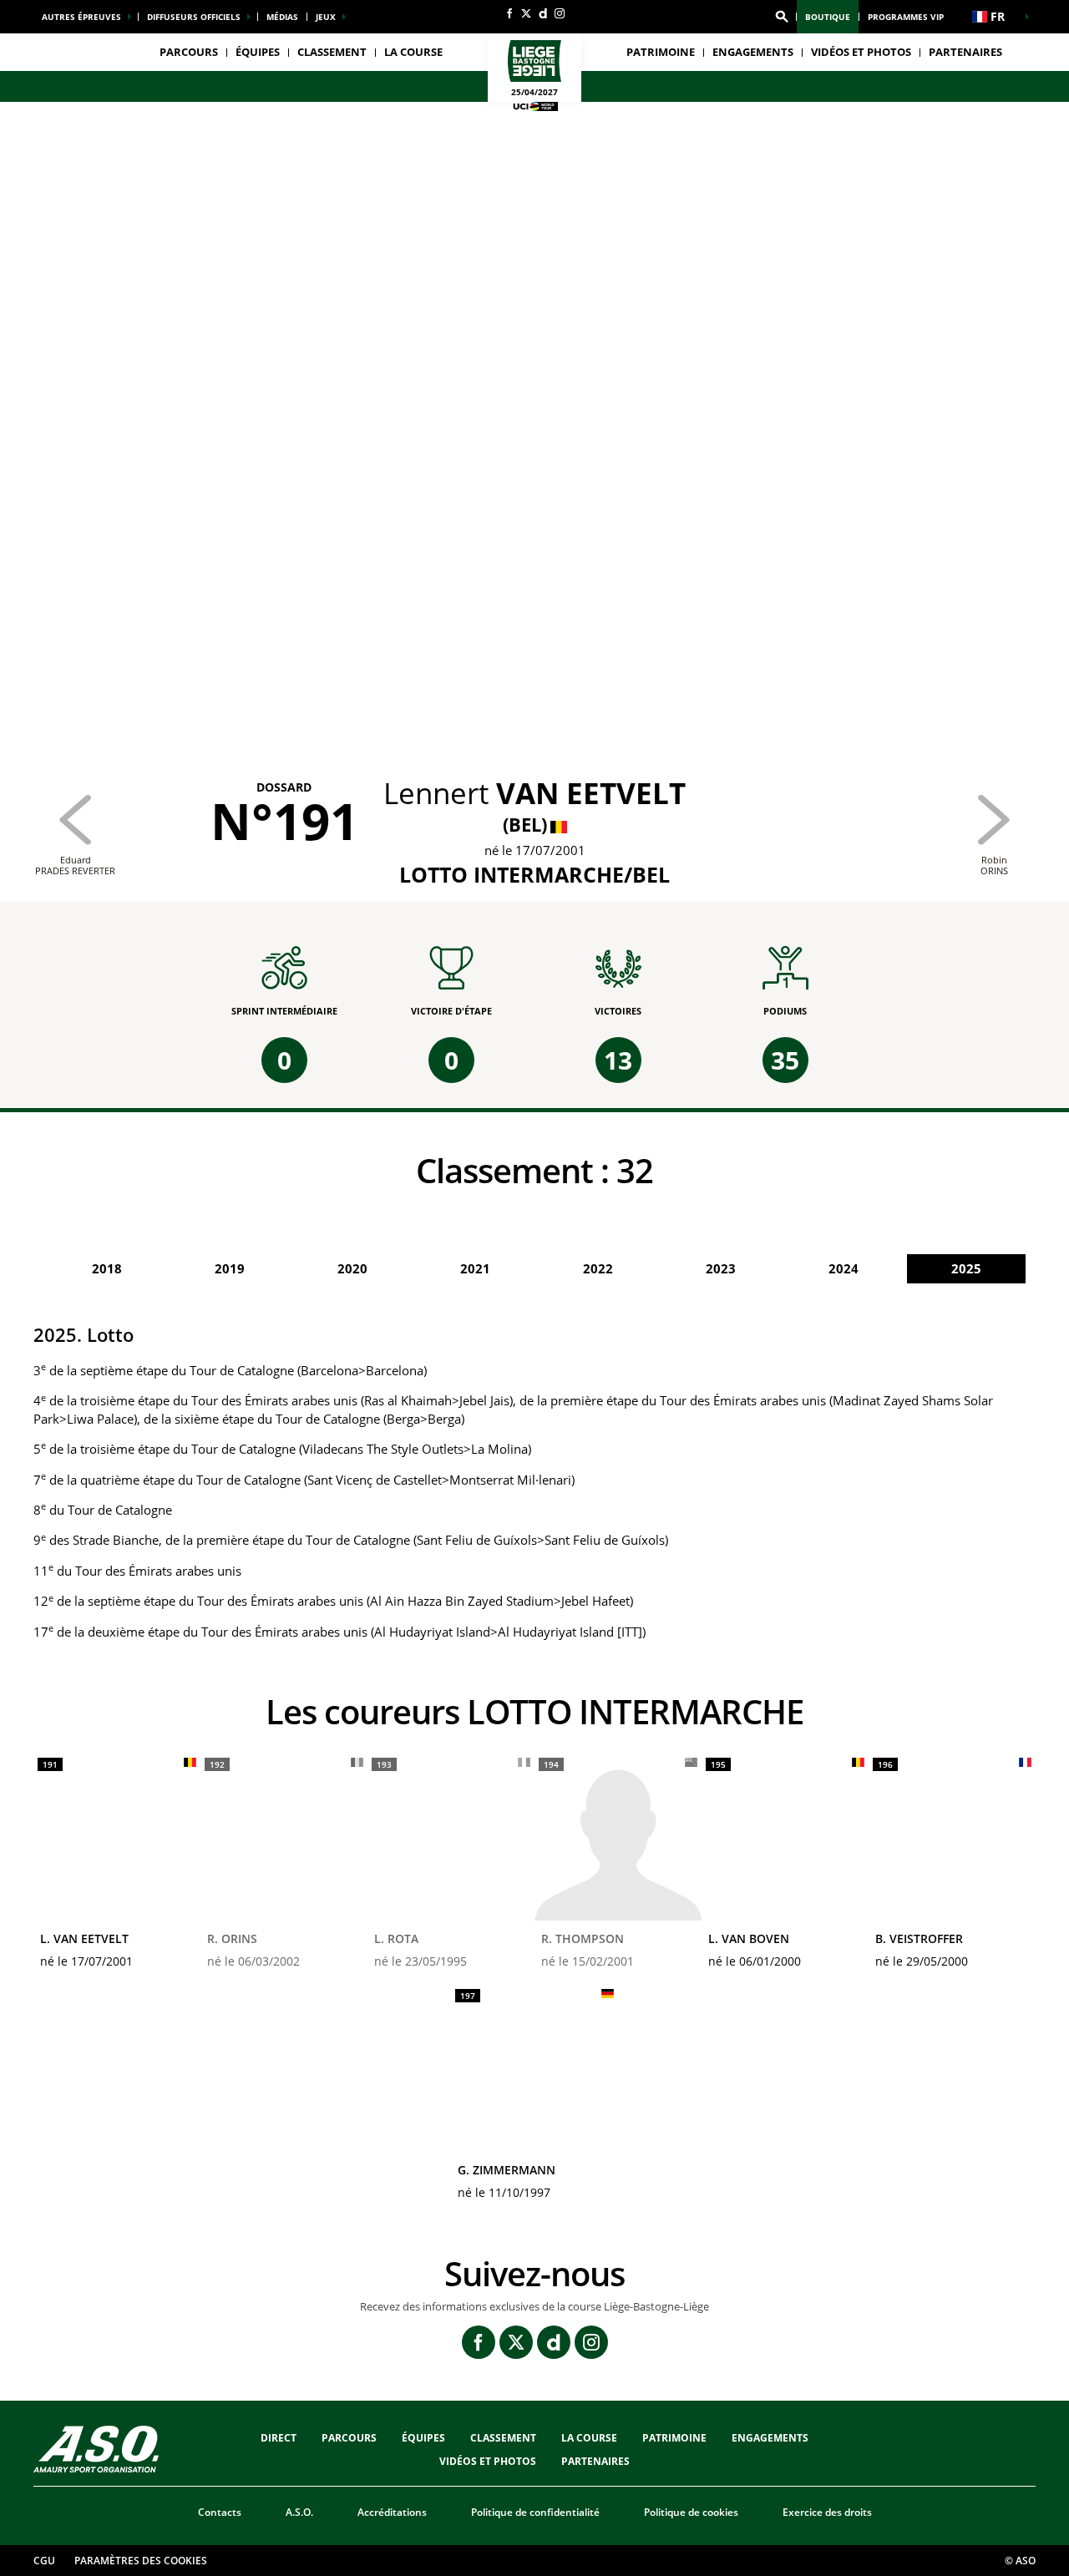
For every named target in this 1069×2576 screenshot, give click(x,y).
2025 (966, 1268)
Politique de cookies (691, 2512)
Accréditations (392, 2512)
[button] (782, 17)
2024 (844, 1268)
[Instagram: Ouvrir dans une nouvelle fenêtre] (560, 13)
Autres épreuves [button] (81, 17)
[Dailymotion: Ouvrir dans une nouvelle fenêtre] (543, 13)
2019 (230, 1268)
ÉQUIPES (423, 2438)
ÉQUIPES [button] (258, 52)
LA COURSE (589, 2438)
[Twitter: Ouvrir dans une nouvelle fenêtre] (526, 13)
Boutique (828, 17)
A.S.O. (299, 2512)
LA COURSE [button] (413, 52)
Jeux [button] (326, 17)
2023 (721, 1268)
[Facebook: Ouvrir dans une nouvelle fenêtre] (509, 13)
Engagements (770, 2438)
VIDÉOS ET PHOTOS (861, 52)
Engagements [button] (753, 52)
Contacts (220, 2512)
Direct (279, 2438)
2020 (352, 1268)
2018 (107, 1268)
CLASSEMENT (332, 52)
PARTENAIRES (965, 52)
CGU (44, 2561)
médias (282, 17)
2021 (475, 1268)
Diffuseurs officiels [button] (194, 17)
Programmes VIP (906, 17)
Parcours (189, 52)
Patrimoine (661, 52)
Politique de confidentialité (535, 2512)
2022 (598, 1268)
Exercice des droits (827, 2512)
